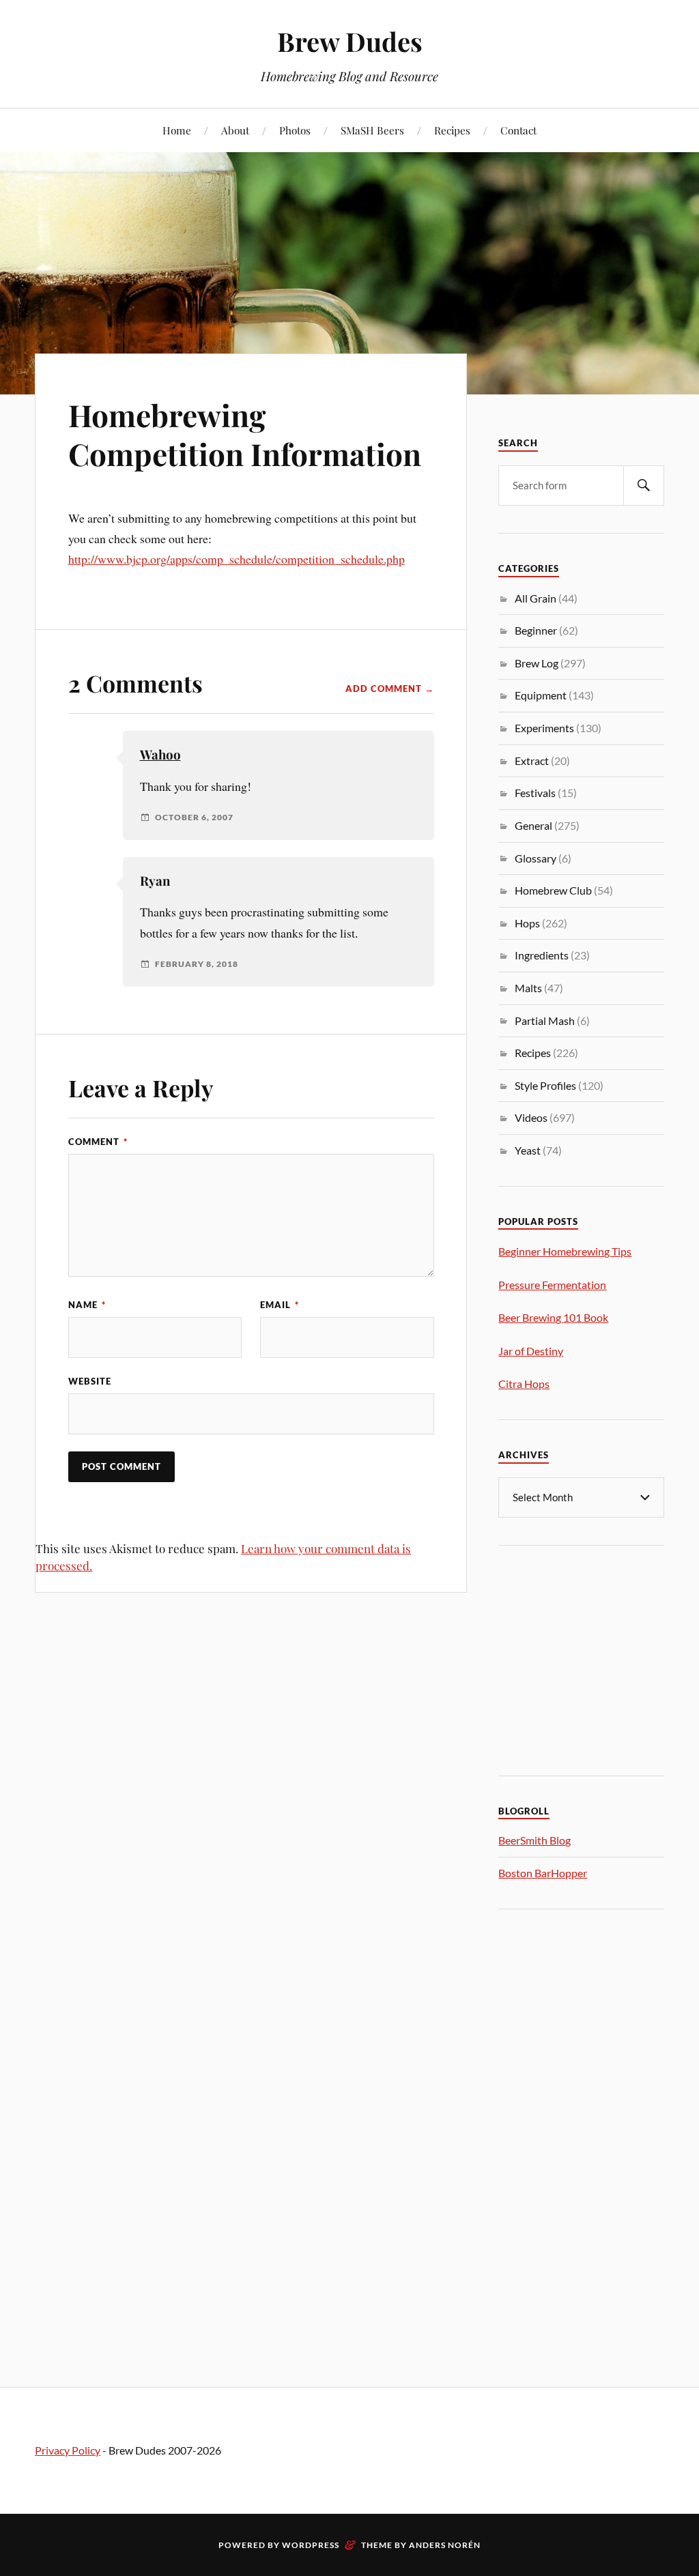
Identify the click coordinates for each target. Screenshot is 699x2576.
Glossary (536, 858)
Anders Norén (445, 2545)
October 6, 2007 (194, 817)
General (533, 825)
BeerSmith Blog (534, 1840)
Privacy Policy (68, 2450)
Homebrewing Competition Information (245, 434)
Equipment (541, 695)
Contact (518, 130)
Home (177, 130)
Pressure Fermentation (552, 1285)
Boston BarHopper (543, 1873)
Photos (295, 130)
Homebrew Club (553, 890)
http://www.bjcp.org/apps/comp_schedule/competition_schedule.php (237, 559)
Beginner (536, 630)
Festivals (535, 793)
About (235, 130)
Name (87, 1305)
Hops (527, 923)
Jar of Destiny (531, 1351)
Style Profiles (545, 1085)
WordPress (311, 2545)
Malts (528, 988)
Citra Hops (524, 1384)
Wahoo (160, 754)
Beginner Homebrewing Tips (565, 1251)
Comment (98, 1142)
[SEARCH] (644, 486)
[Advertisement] (598, 1658)
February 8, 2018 (197, 964)
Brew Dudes (350, 41)
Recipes (452, 130)
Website (90, 1381)
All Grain (536, 598)
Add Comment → (390, 689)
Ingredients (542, 955)
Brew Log (537, 663)
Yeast (528, 1150)
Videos (531, 1117)
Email (280, 1305)
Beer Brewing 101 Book (553, 1317)
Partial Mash (545, 1021)
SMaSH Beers (372, 130)
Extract (532, 761)
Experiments (544, 728)
